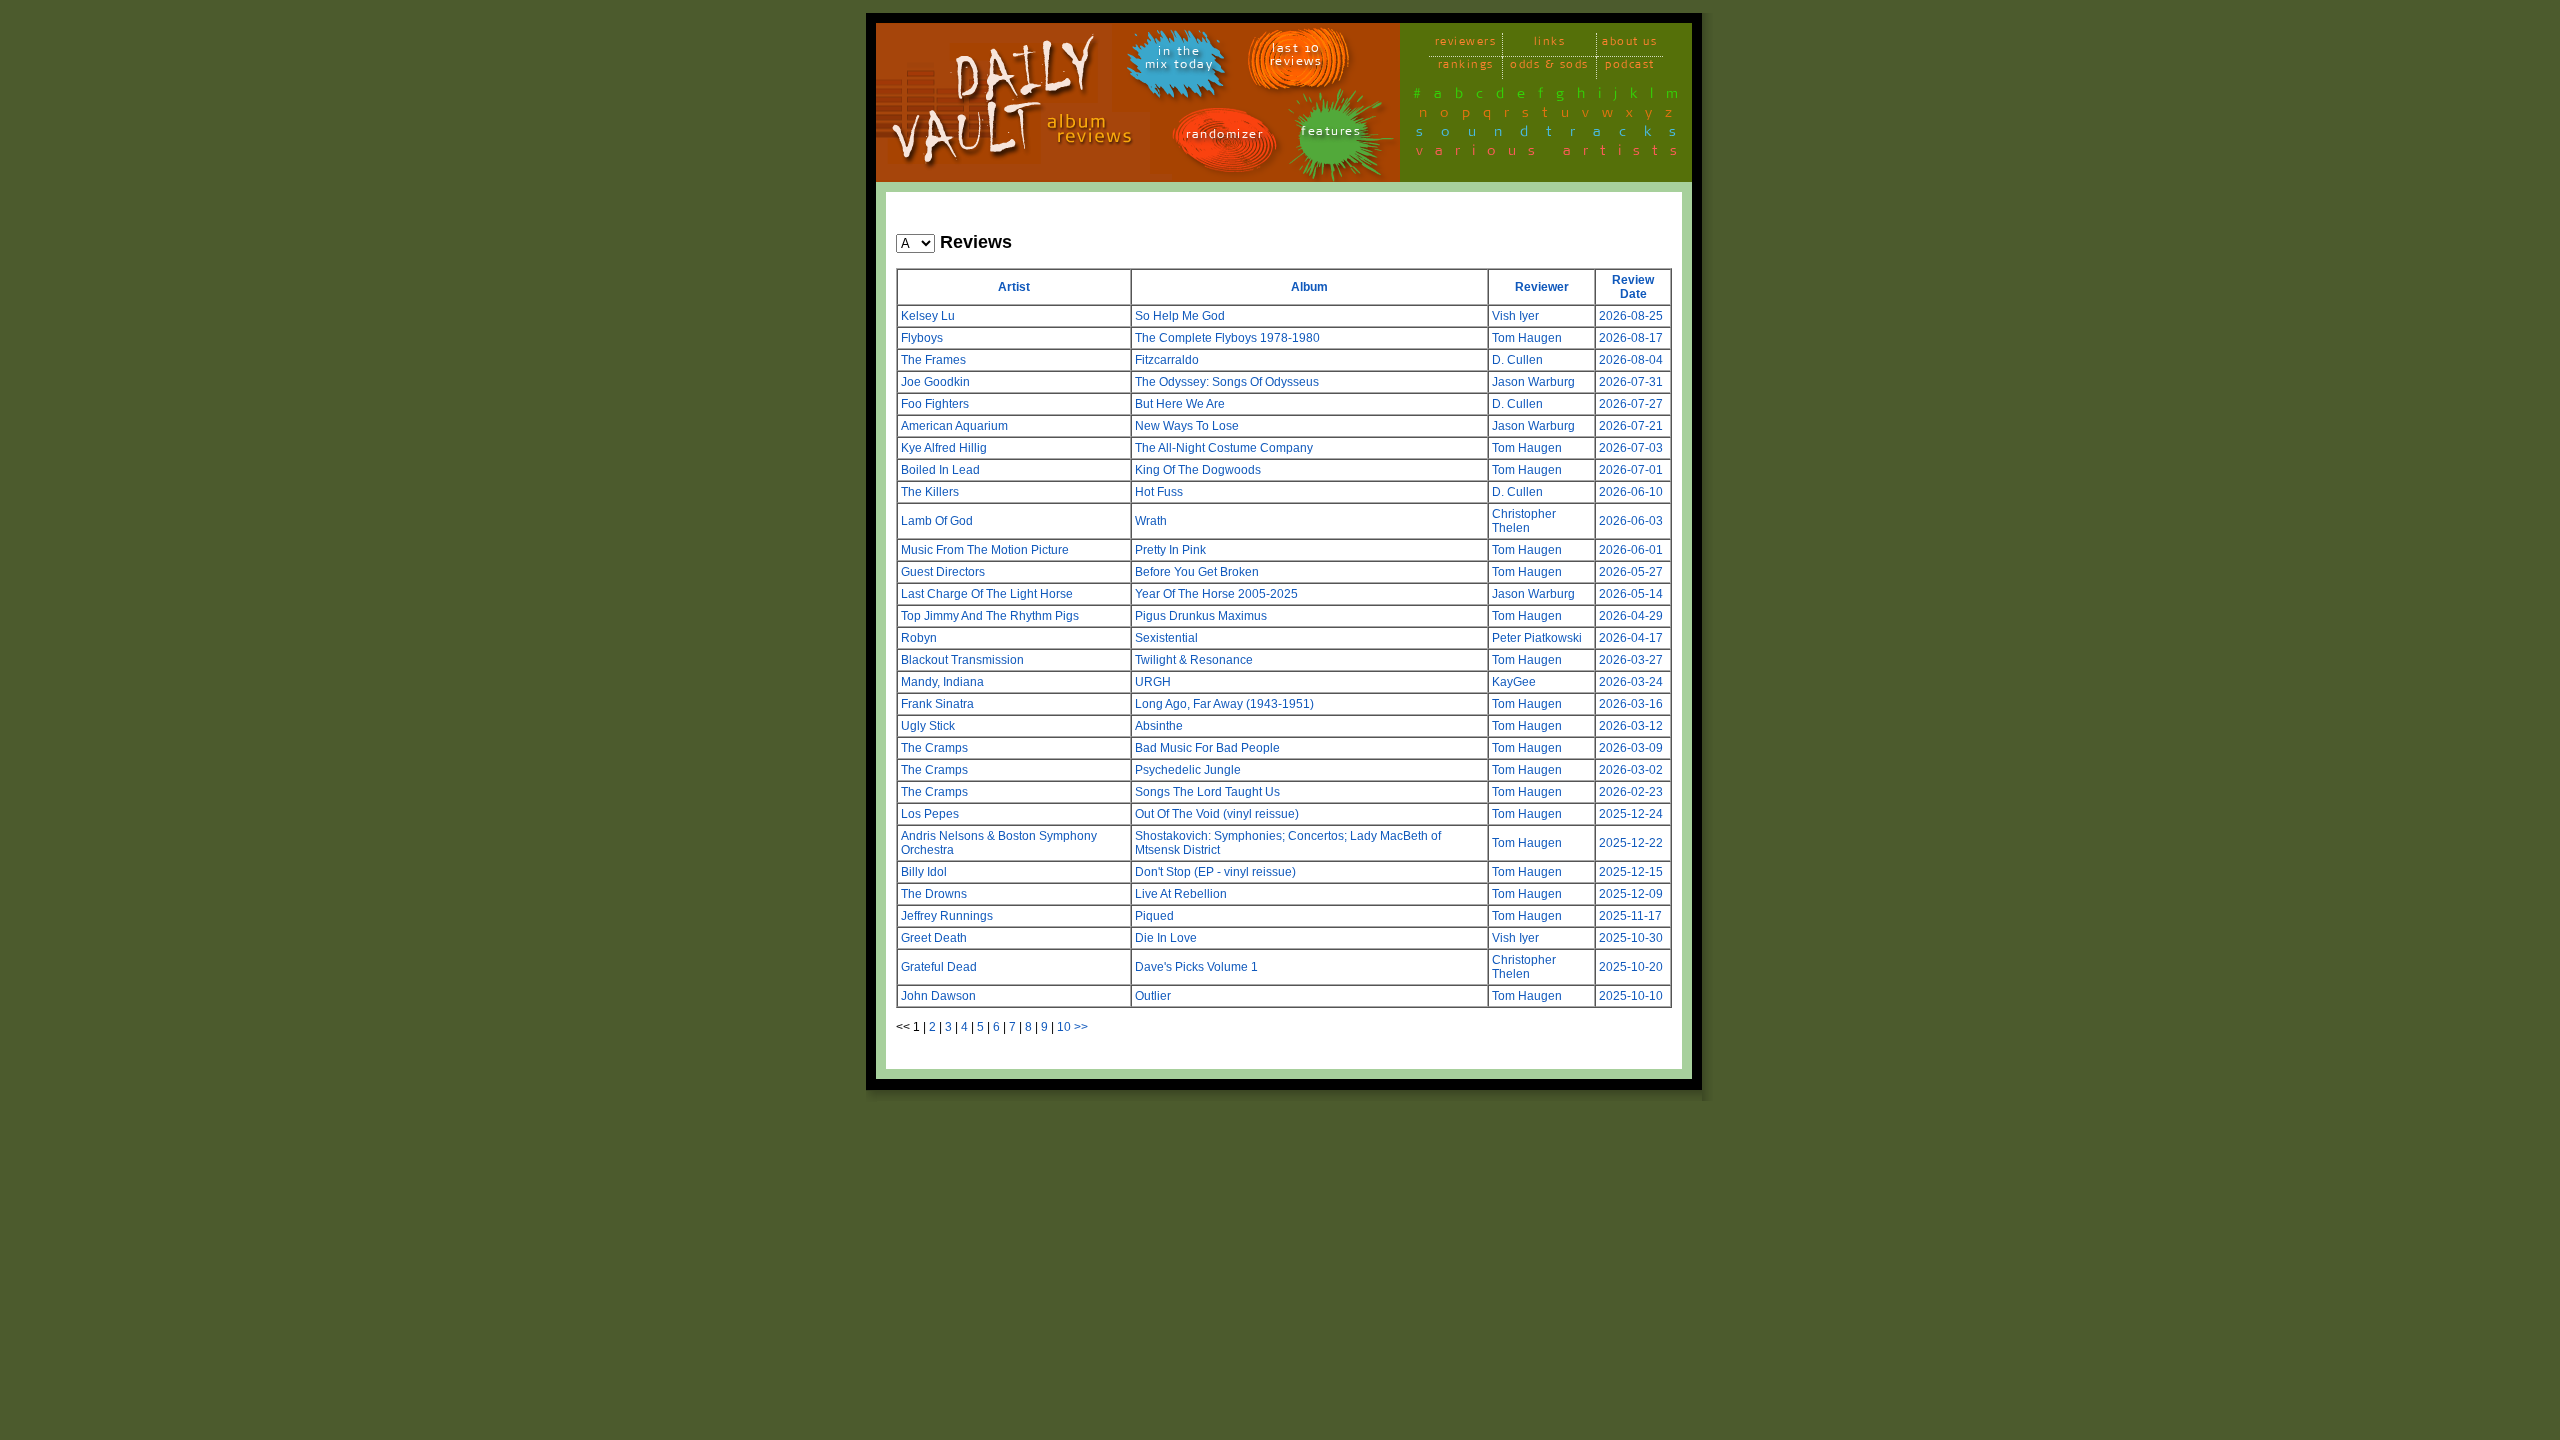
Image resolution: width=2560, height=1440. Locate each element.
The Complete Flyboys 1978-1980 (1227, 338)
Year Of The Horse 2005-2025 (1216, 594)
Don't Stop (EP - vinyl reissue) (1215, 872)
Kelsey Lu (928, 316)
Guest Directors (943, 572)
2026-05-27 (1631, 572)
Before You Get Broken (1197, 572)
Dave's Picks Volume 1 (1196, 967)
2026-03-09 (1631, 748)
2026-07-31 (1631, 382)
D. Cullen (1517, 360)
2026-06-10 (1631, 492)
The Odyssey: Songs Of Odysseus (1227, 382)
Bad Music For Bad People (1207, 748)
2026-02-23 (1631, 792)
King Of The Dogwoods (1198, 470)
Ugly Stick (928, 726)
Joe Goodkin (935, 382)
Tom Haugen (1527, 338)
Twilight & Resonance (1194, 660)
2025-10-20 (1631, 967)
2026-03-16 (1631, 704)
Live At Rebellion (1181, 894)
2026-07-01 (1631, 470)
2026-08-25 (1631, 316)
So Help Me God (1180, 316)
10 (1064, 1027)
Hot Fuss (1159, 492)
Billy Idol (924, 872)
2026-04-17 (1631, 638)
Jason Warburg (1533, 382)
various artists (1552, 154)
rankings (1466, 67)
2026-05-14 (1631, 594)
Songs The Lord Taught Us (1207, 792)
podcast (1630, 67)
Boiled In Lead (940, 470)
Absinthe (1159, 726)
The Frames (933, 360)
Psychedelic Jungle (1188, 770)
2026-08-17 (1631, 338)
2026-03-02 (1631, 770)
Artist (1014, 287)
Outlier (1153, 996)
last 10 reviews (1296, 58)
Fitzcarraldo (1167, 360)
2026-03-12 (1631, 726)
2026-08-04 (1631, 360)
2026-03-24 (1631, 682)
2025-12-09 (1631, 894)
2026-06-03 (1631, 521)
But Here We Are (1180, 404)
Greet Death (934, 938)
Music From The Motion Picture (985, 550)
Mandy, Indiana (942, 682)
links (1550, 44)
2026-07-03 (1631, 448)
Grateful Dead (939, 967)
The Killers (930, 492)
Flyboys (922, 338)
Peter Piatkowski (1537, 638)
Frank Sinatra (937, 704)
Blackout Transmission (962, 660)
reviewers (1466, 44)
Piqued (1154, 916)
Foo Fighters (935, 404)
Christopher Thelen (1524, 521)
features (1331, 134)
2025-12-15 (1631, 872)
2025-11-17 (1630, 916)
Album (1309, 287)
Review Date (1633, 287)
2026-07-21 (1631, 426)
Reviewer (1542, 287)
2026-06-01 (1631, 550)
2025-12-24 (1631, 814)
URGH (1153, 682)
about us (1629, 44)
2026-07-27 (1631, 404)
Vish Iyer (1515, 316)
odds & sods (1549, 67)
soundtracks (1555, 135)
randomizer (1224, 137)
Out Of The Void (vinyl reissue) (1217, 814)
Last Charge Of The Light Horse (987, 594)
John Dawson (938, 996)
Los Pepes (930, 814)
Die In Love (1166, 938)
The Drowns (934, 894)
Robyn (919, 638)
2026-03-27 (1631, 660)
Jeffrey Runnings (947, 916)
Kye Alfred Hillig (944, 448)
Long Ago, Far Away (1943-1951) (1224, 704)
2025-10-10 (1631, 996)
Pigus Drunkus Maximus (1201, 616)
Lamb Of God (937, 521)
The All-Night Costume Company (1224, 448)
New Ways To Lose (1187, 426)
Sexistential (1166, 638)
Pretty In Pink (1170, 550)
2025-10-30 (1631, 938)
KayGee (1514, 682)
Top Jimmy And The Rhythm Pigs (990, 616)
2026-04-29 (1631, 616)
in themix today (1179, 61)
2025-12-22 (1631, 843)
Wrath (1151, 521)
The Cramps (934, 748)
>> (1081, 1027)
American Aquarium (954, 426)
